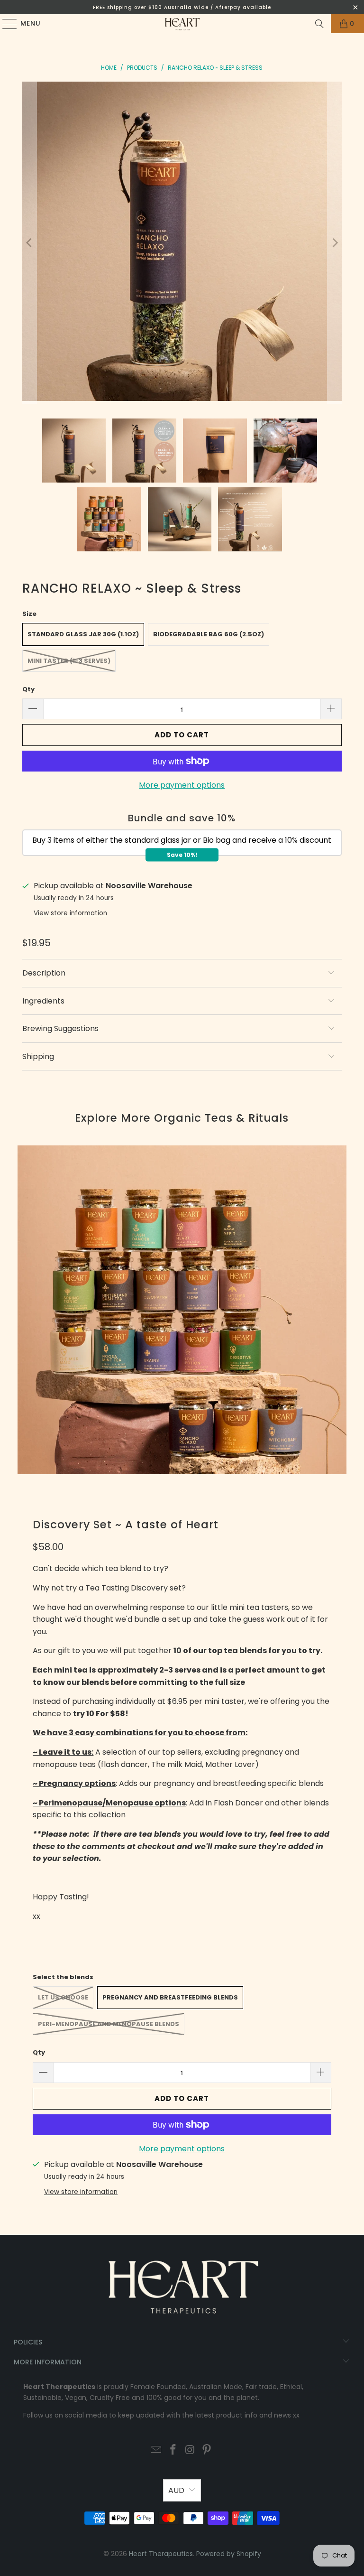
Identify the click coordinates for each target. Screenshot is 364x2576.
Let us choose (63, 1997)
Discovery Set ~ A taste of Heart (126, 1525)
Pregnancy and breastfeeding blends (170, 1997)
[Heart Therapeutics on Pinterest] (207, 2450)
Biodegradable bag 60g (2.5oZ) (209, 634)
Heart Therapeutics (161, 2554)
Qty (28, 689)
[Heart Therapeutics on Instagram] (190, 2450)
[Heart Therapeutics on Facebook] (173, 2450)
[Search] (319, 24)
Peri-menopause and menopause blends (109, 2024)
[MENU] (5, 24)
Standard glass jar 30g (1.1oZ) (83, 634)
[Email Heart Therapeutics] (156, 2450)
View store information (70, 913)
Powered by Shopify (229, 2554)
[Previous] (29, 243)
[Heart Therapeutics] (182, 24)
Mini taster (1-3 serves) (69, 661)
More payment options (182, 785)
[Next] (335, 243)
